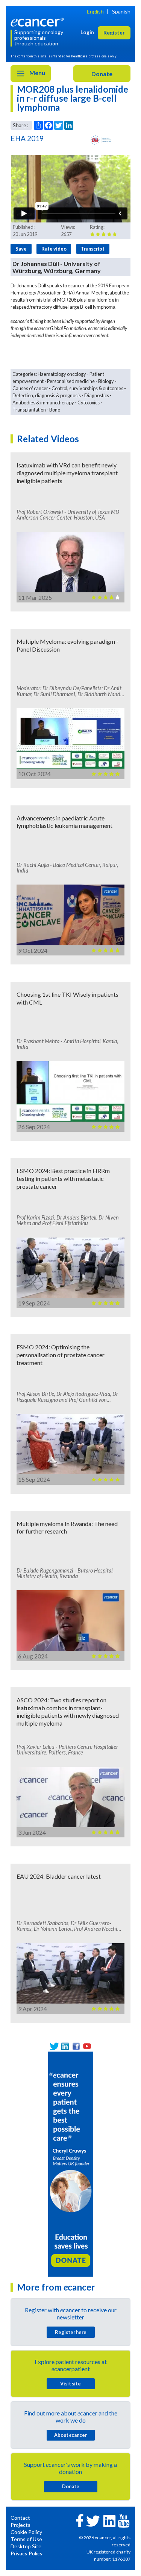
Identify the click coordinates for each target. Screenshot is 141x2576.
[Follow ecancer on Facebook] (80, 2520)
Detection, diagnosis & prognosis (47, 395)
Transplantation (29, 410)
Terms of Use (26, 2539)
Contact (20, 2518)
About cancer (70, 2435)
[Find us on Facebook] (76, 2046)
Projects (20, 2525)
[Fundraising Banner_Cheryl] (71, 2163)
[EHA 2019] (101, 140)
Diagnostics (97, 395)
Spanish (121, 11)
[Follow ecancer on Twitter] (93, 2520)
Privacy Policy (27, 2553)
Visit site (70, 2384)
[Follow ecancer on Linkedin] (109, 2520)
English (95, 11)
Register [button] (114, 32)
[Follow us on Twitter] (54, 2046)
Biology (106, 381)
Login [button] (87, 32)
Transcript (93, 249)
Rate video (54, 249)
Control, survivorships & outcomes (87, 388)
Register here (71, 2332)
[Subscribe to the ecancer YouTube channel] (124, 2520)
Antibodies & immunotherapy (43, 403)
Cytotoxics (89, 403)
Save (21, 249)
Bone (55, 410)
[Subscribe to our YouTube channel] (87, 2046)
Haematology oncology (62, 374)
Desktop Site (26, 2546)
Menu (37, 73)
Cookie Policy (26, 2532)
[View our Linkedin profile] (65, 2046)
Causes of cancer (30, 388)
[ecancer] (38, 22)
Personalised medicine (71, 381)
